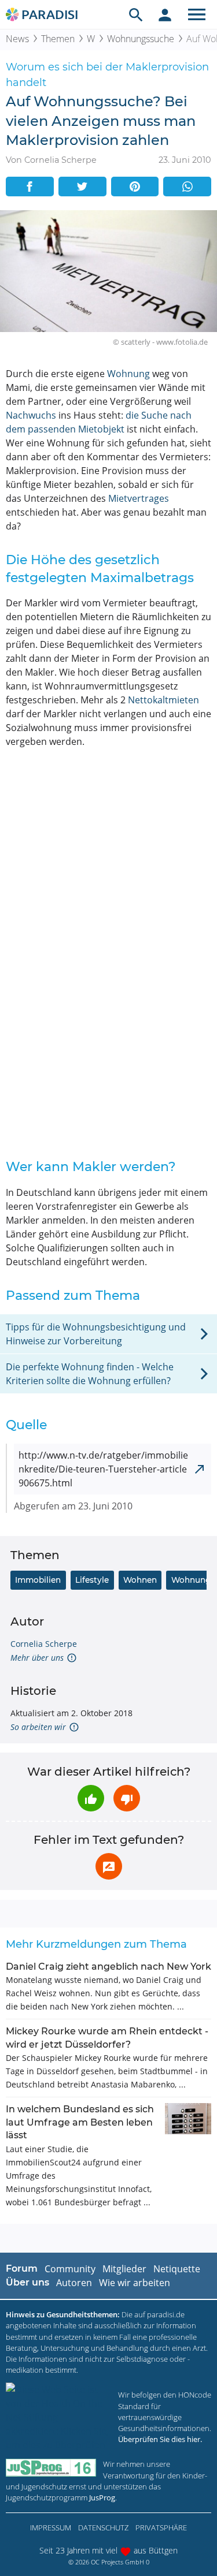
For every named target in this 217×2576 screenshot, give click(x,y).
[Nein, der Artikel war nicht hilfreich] (127, 1798)
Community (70, 2269)
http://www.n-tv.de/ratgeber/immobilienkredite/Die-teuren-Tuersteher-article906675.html (103, 1469)
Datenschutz (103, 2527)
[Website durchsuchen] (136, 14)
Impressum (51, 2527)
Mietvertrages (139, 498)
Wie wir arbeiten (135, 2283)
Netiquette (177, 2269)
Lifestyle (92, 1580)
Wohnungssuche (141, 39)
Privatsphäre (161, 2527)
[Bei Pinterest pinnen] (135, 187)
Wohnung (128, 374)
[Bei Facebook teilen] (30, 187)
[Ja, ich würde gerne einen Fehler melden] (109, 1866)
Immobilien (38, 1580)
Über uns (27, 2282)
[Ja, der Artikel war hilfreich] (91, 1798)
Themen (58, 39)
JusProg (102, 2497)
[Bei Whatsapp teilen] (187, 187)
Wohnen (140, 1580)
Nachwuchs (31, 415)
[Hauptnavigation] (197, 14)
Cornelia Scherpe (44, 1644)
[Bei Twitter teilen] (82, 187)
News (17, 39)
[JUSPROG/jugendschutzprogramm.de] (51, 2468)
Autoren (74, 2283)
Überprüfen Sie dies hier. (160, 2439)
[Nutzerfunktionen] (165, 14)
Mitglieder (124, 2269)
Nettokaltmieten (163, 700)
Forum (22, 2269)
